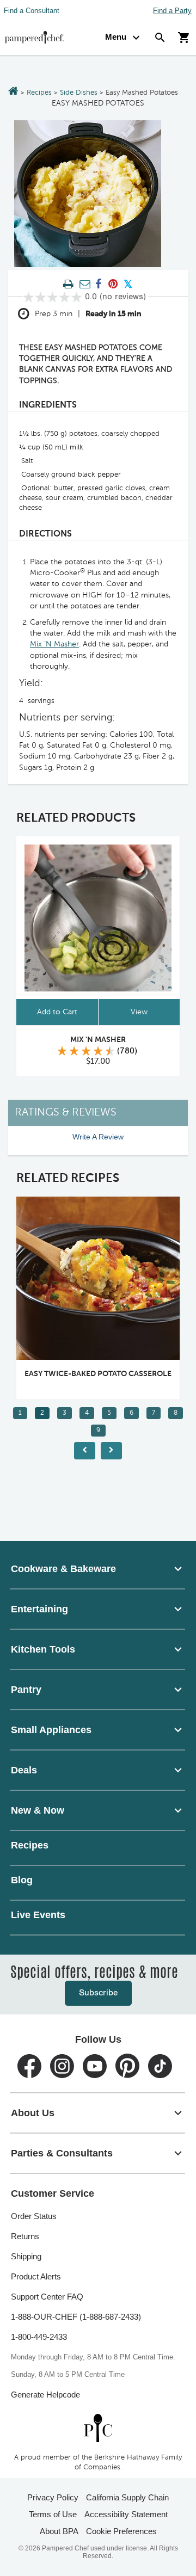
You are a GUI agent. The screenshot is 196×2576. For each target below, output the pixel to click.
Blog (22, 1880)
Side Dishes (79, 93)
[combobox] (98, 1569)
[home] (98, 2428)
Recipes (39, 93)
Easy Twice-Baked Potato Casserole (73, 1374)
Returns (25, 2236)
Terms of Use (53, 2514)
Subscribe (98, 1993)
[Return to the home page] (13, 92)
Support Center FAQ (47, 2297)
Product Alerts (36, 2276)
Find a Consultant (32, 11)
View (139, 1012)
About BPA (59, 2531)
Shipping (26, 2256)
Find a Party (172, 11)
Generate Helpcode (45, 2395)
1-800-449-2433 (39, 2337)
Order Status (34, 2216)
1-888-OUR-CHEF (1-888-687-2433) (76, 2317)
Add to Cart (57, 1012)
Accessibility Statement (126, 2514)
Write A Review (98, 1137)
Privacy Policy (53, 2497)
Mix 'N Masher (98, 1040)
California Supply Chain (127, 2497)
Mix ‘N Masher (54, 644)
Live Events (38, 1915)
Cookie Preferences (121, 2531)
